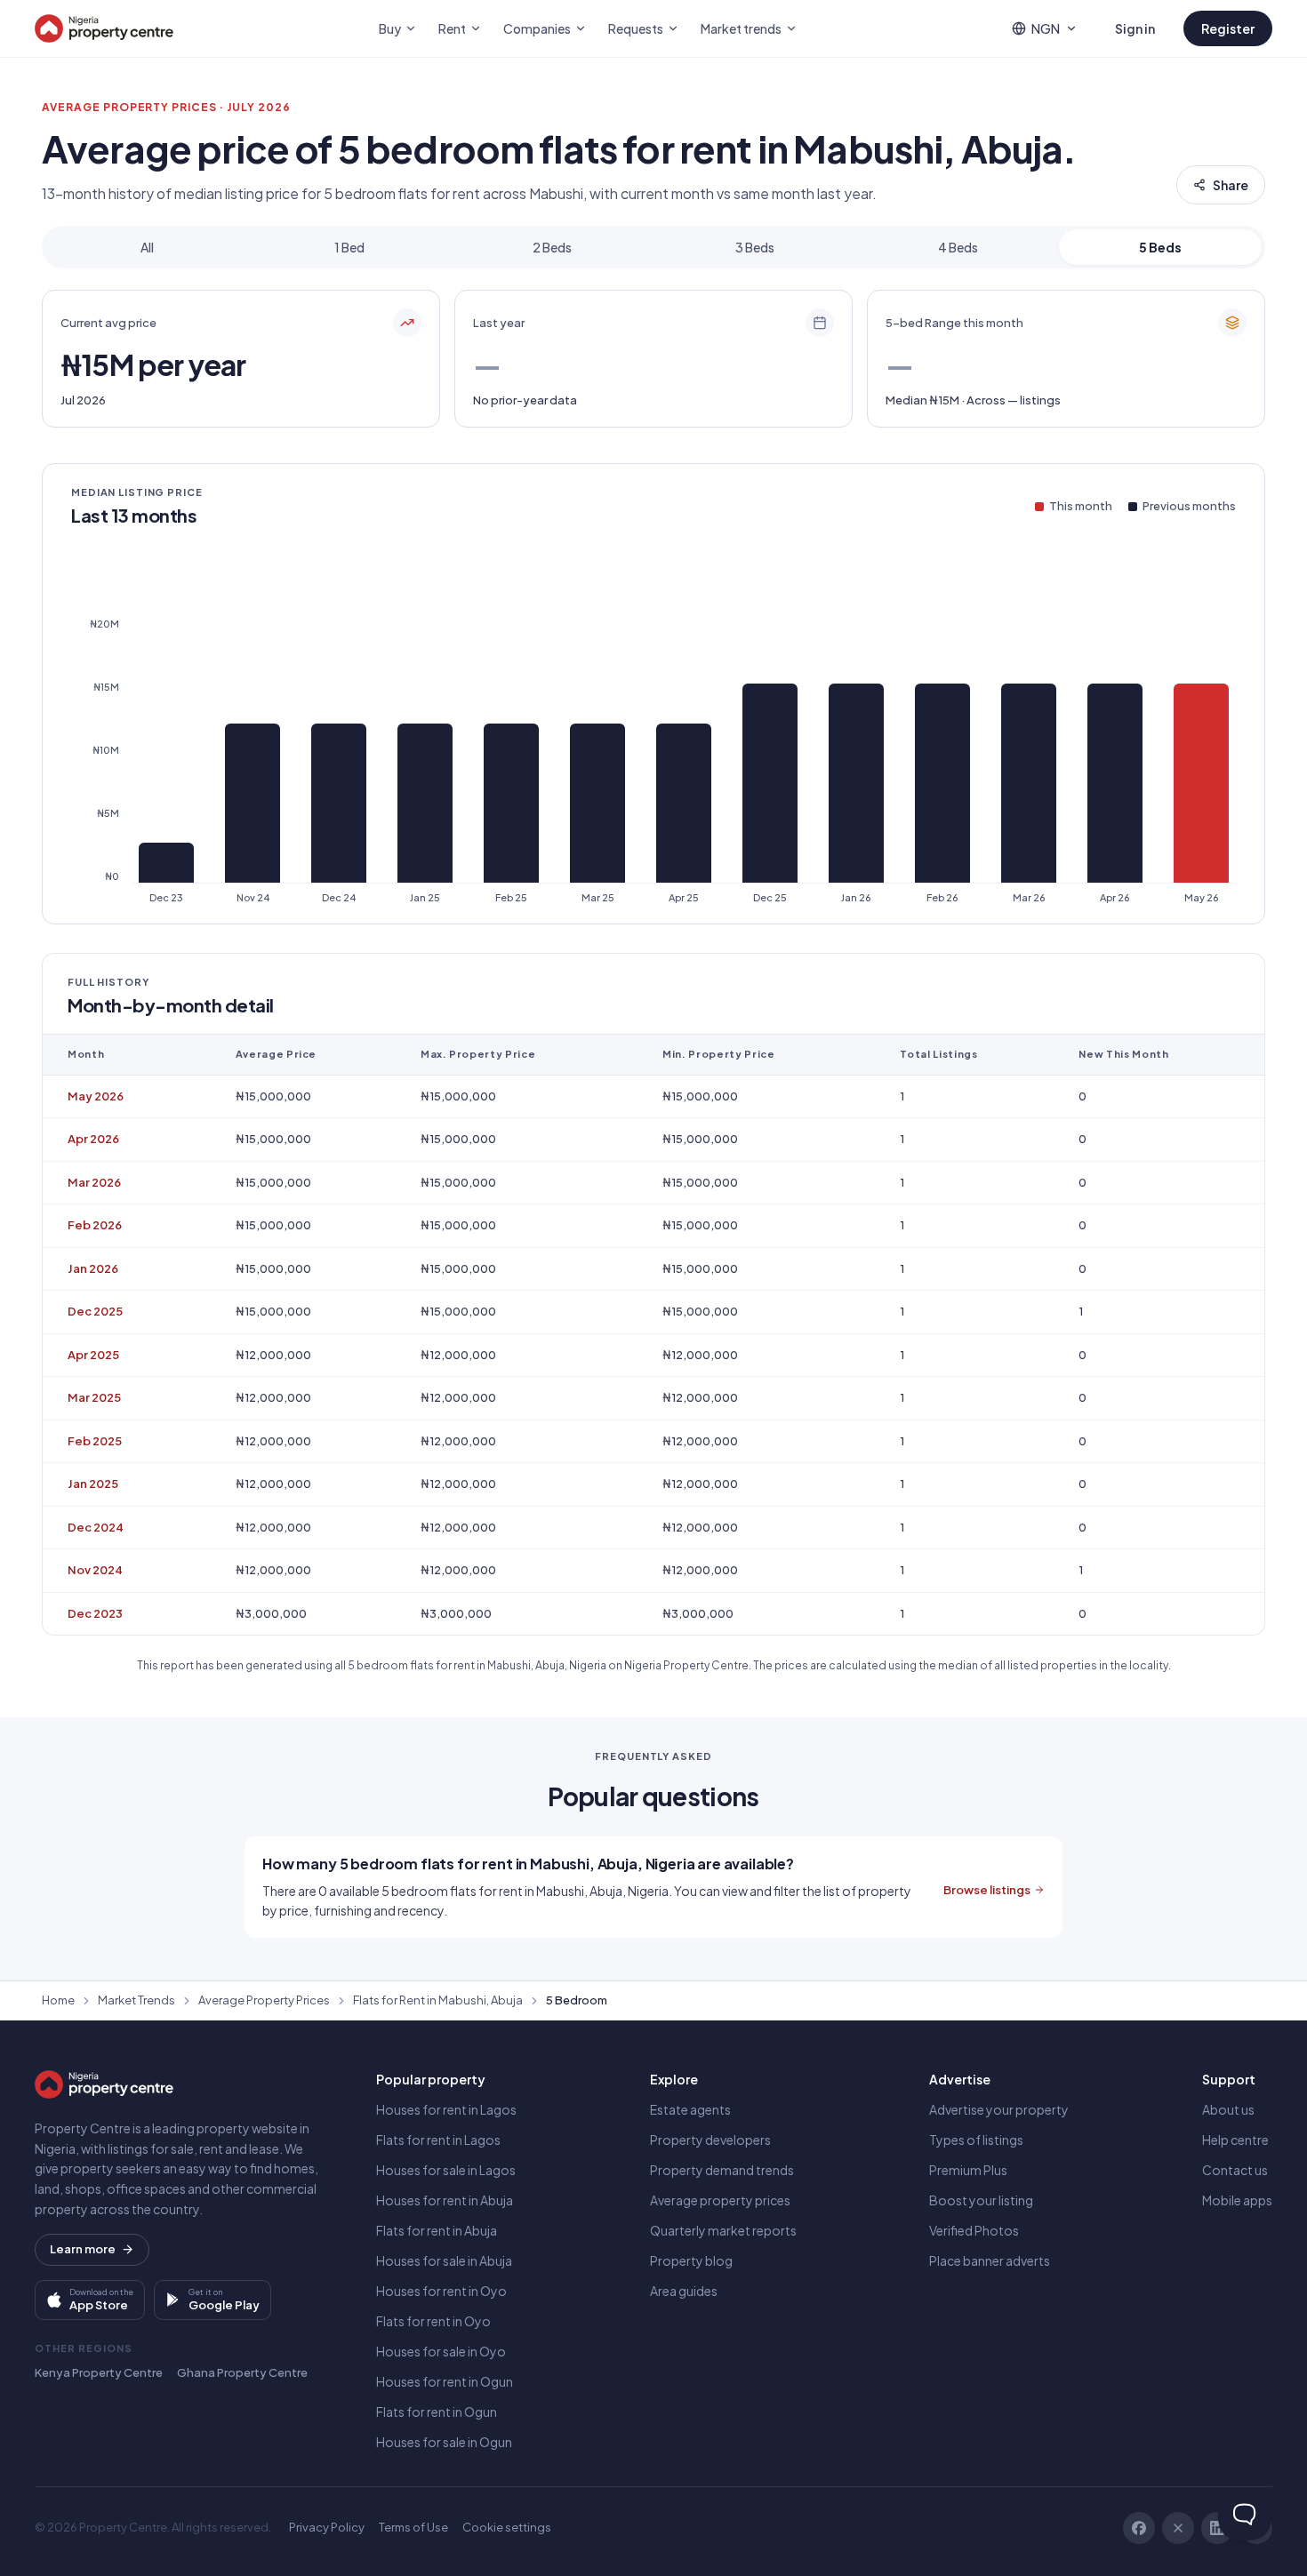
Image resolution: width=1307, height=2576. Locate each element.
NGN (1046, 28)
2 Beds (552, 247)
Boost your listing (981, 2200)
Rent (452, 28)
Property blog (691, 2260)
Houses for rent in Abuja (445, 2200)
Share (1231, 185)
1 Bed (349, 247)
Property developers (710, 2140)
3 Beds (755, 247)
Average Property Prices (264, 2000)
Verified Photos (974, 2230)
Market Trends (136, 2000)
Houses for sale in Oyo (441, 2351)
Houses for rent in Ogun (445, 2381)
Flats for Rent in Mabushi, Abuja (438, 2000)
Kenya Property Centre (99, 2372)
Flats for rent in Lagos (438, 2140)
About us (1228, 2109)
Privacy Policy (327, 2527)
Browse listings (987, 1890)
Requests (636, 28)
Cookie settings (507, 2527)
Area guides (684, 2291)
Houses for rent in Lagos (446, 2109)
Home (58, 2000)
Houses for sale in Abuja (444, 2260)
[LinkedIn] (1217, 2528)
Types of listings (976, 2140)
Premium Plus (968, 2170)
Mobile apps (1237, 2200)
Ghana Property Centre (242, 2372)
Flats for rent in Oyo (433, 2321)
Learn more (83, 2249)
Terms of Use (413, 2527)
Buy (390, 28)
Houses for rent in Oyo (441, 2291)
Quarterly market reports (723, 2230)
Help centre (1235, 2140)
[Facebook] (1139, 2528)
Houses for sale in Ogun (444, 2442)
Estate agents (690, 2109)
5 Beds (1160, 247)
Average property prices (720, 2200)
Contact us (1235, 2170)
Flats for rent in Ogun (437, 2412)
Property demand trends (722, 2170)
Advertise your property (999, 2109)
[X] (1178, 2528)
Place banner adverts (990, 2260)
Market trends (741, 28)
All (147, 247)
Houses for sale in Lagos (446, 2170)
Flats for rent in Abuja (437, 2230)
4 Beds (958, 247)
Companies (537, 28)
